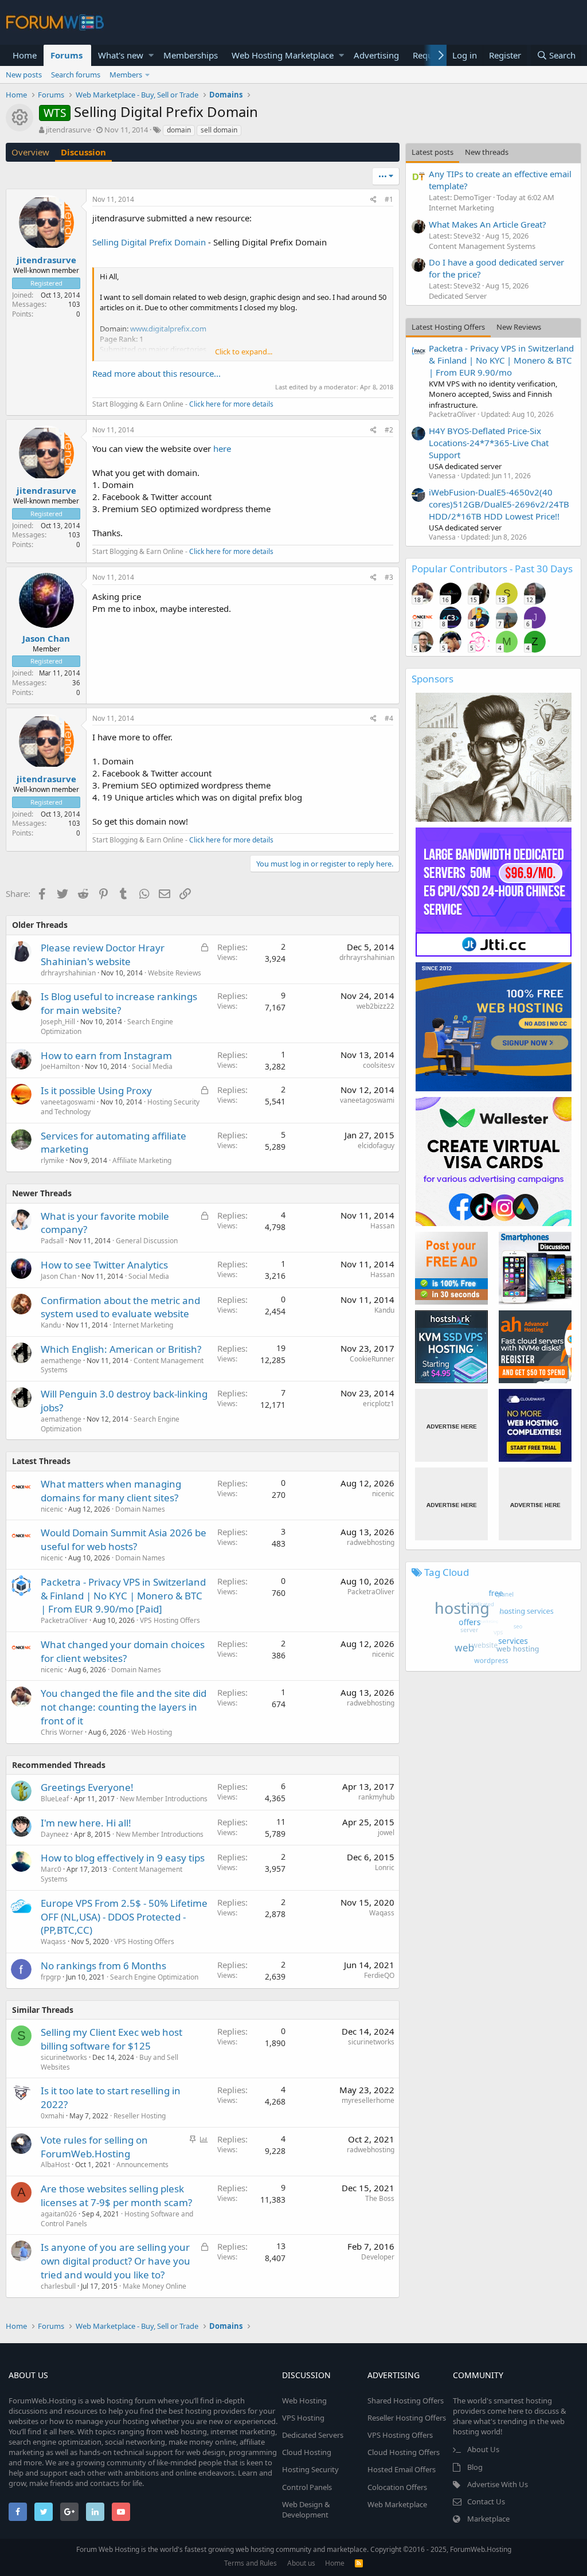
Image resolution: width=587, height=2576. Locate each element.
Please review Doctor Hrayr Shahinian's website (103, 955)
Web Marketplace (397, 2504)
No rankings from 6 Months (103, 1966)
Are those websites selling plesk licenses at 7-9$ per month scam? (116, 2196)
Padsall (52, 1241)
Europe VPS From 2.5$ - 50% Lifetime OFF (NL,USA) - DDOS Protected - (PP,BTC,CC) (124, 1917)
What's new (121, 55)
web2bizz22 (375, 1006)
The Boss (380, 2198)
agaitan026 (59, 2214)
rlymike (52, 1160)
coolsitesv (379, 1065)
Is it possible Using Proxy (96, 1090)
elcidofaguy (376, 1145)
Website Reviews (175, 973)
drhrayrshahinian (68, 973)
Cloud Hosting (307, 2452)
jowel (386, 1833)
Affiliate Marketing (142, 1160)
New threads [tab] (487, 152)
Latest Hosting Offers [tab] (448, 327)
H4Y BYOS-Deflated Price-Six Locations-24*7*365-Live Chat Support (489, 443)
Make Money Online (154, 2286)
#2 (389, 430)
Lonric (385, 1867)
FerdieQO (379, 1975)
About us (301, 2563)
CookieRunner (372, 1359)
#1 (389, 199)
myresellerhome (368, 2100)
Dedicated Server (458, 296)
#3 (389, 577)
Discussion (83, 152)
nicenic (52, 1509)
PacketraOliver (64, 1620)
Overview (30, 152)
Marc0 (51, 1869)
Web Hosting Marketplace (283, 55)
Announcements (142, 2165)
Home (25, 55)
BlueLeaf (55, 1799)
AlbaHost (55, 2165)
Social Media (152, 1066)
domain (179, 130)
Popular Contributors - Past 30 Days (492, 569)
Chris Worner (62, 1732)
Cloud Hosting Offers (404, 2452)
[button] (151, 55)
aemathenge (61, 1361)
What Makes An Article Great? (488, 224)
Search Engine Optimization (154, 1977)
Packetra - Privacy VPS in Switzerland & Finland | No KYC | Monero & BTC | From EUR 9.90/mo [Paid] (123, 1596)
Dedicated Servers (313, 2435)
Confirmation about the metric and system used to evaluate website (120, 1307)
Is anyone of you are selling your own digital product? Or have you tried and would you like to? (116, 2261)
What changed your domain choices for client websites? (123, 1651)
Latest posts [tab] (433, 152)
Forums (66, 55)
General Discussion (147, 1241)
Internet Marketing (143, 1325)
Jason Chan (46, 638)
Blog (475, 2467)
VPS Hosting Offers (170, 1620)
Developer (378, 2257)
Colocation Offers (397, 2487)
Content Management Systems (482, 246)
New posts (24, 75)
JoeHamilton (60, 1066)
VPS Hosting (303, 2418)
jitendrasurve (69, 130)
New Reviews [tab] (519, 327)
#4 (389, 718)
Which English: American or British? (121, 1349)
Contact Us (486, 2501)
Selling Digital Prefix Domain (149, 242)
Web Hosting (152, 1732)
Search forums (76, 75)
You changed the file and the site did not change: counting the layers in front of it (124, 1707)
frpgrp (51, 1977)
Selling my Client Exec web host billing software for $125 (111, 2039)
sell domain (219, 130)
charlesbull (58, 2286)
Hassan (382, 1226)
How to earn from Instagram (106, 1055)
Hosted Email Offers (402, 2469)
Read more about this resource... (156, 373)
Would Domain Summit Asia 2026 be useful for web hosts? (124, 1539)
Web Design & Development (306, 2509)
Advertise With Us (498, 2484)
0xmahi (52, 2116)
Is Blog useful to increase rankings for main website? (119, 1003)
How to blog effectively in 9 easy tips (123, 1858)
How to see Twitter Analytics (104, 1265)
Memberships (191, 55)
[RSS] (359, 2563)
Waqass (53, 1941)
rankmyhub (376, 1797)
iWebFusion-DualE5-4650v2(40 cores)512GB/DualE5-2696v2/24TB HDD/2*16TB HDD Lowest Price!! (499, 504)
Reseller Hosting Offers (407, 2418)
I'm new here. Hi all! (86, 1823)
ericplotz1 (379, 1404)
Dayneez (55, 1834)
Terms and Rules (251, 2563)
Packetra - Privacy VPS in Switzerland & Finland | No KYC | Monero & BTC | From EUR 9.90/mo (501, 360)
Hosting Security (310, 2469)
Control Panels (307, 2487)
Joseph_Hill (58, 1022)
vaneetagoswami (68, 1102)
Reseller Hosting (140, 2116)
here (222, 448)
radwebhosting (371, 1542)
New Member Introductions (164, 1799)
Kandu (51, 1325)
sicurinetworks (64, 2057)
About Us (483, 2449)
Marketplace (488, 2519)
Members (126, 75)
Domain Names (140, 1509)
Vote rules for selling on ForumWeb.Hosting (94, 2147)
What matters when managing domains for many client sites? (111, 1491)
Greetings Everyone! (87, 1787)
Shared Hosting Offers (406, 2401)
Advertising (376, 55)
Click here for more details (231, 404)
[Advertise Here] (451, 1425)
